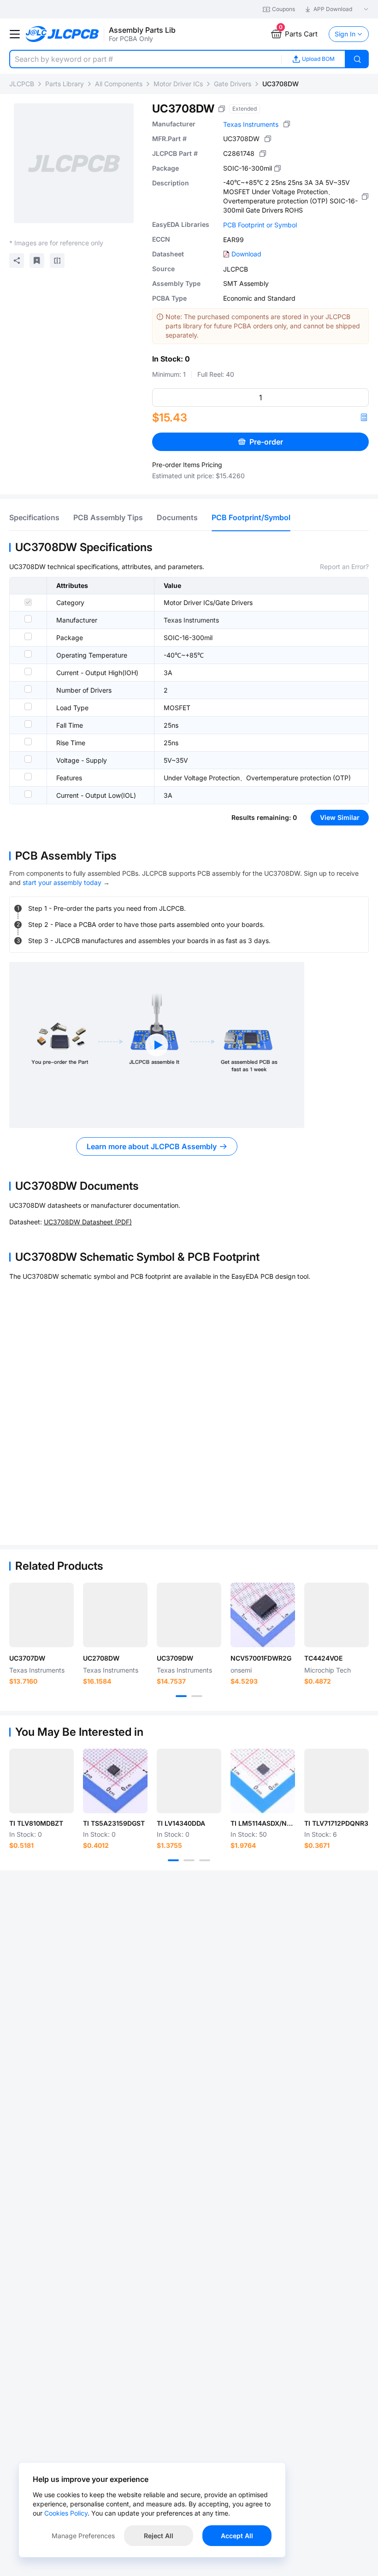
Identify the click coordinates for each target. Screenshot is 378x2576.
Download (246, 254)
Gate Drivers (233, 84)
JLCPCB (22, 84)
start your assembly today (62, 882)
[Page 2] (197, 1696)
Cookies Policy (66, 2513)
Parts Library (65, 84)
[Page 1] (181, 1696)
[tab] (34, 517)
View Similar (340, 817)
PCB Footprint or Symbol (260, 225)
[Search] (357, 59)
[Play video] (157, 1045)
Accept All (237, 2536)
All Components (119, 84)
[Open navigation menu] (15, 34)
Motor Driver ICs (178, 84)
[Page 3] (205, 1860)
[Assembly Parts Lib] (62, 34)
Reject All (159, 2536)
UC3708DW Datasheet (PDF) (88, 1222)
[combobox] (145, 59)
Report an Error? (344, 567)
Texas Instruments (251, 124)
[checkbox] (28, 602)
